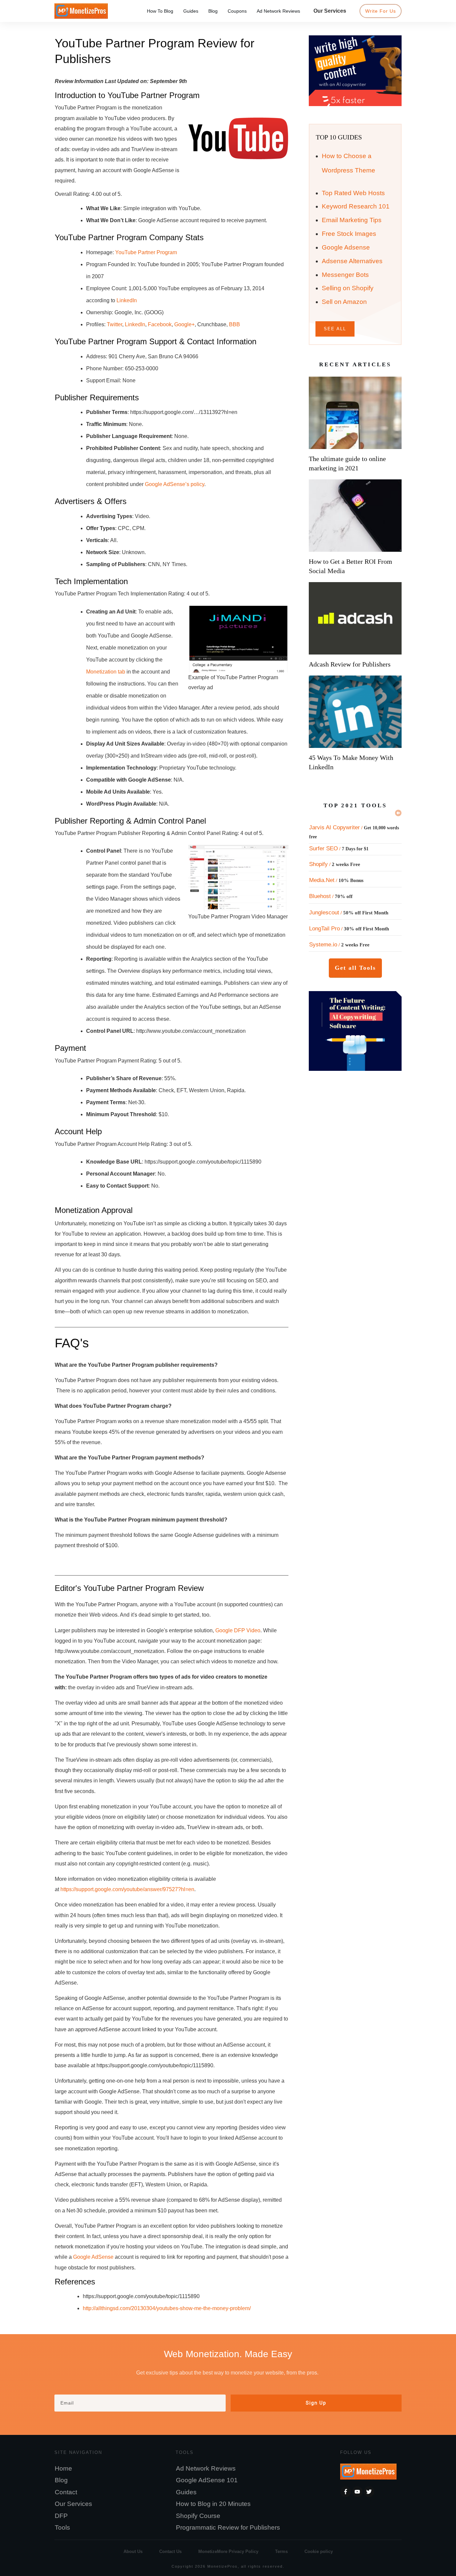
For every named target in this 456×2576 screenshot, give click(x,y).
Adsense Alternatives (352, 261)
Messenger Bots (345, 275)
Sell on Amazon (344, 302)
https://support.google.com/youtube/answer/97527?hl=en (127, 1889)
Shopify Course (198, 2516)
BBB (235, 324)
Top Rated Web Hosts (353, 193)
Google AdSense (93, 2257)
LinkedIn (127, 300)
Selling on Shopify (348, 288)
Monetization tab (106, 672)
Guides (186, 2492)
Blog (61, 2480)
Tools (62, 2527)
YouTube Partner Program (146, 252)
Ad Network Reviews (206, 2468)
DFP (61, 2516)
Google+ (184, 324)
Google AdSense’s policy (175, 484)
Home (63, 2468)
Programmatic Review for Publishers (228, 2527)
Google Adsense (346, 247)
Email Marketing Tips (352, 220)
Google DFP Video (238, 1630)
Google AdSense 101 (207, 2480)
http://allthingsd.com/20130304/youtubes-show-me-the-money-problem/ (167, 2308)
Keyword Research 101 (356, 206)
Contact (66, 2492)
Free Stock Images (349, 234)
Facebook (160, 324)
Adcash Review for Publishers (350, 664)
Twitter (115, 324)
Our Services (73, 2504)
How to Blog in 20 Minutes (213, 2504)
